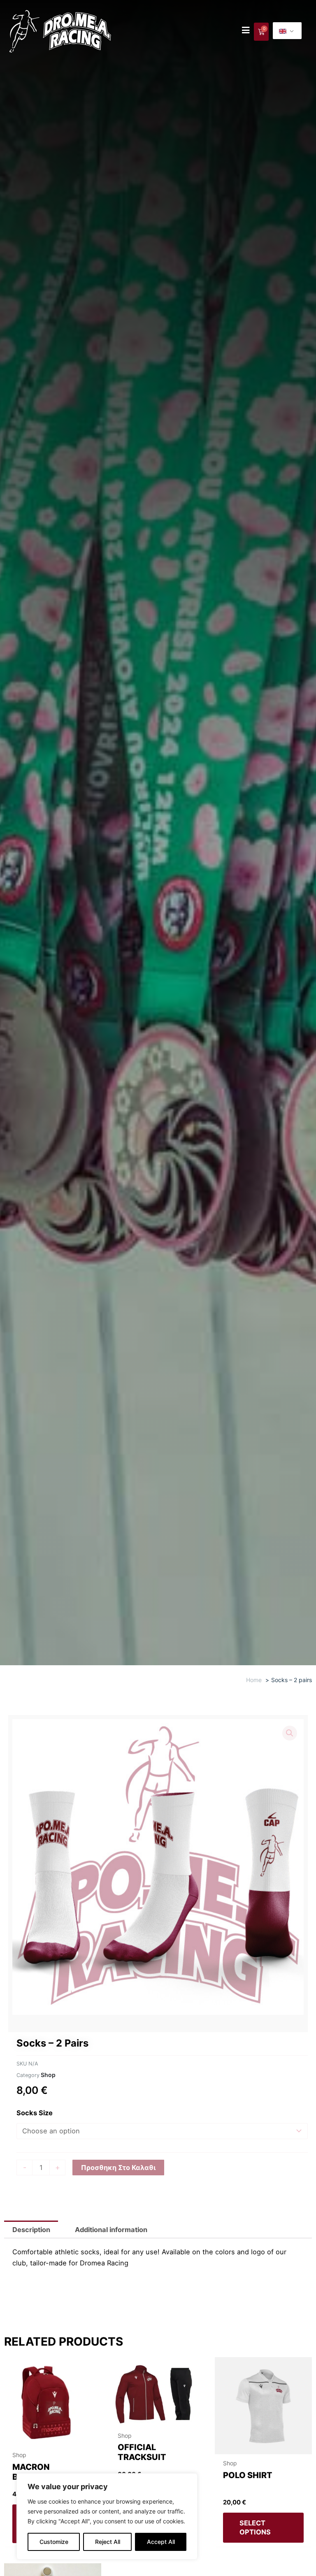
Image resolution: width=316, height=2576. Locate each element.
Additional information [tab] (111, 2230)
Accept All (161, 2542)
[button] (290, 1733)
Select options (255, 2527)
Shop (48, 2075)
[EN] (287, 31)
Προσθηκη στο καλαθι (118, 2168)
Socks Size (35, 2113)
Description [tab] (31, 2230)
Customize (54, 2542)
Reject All (108, 2542)
